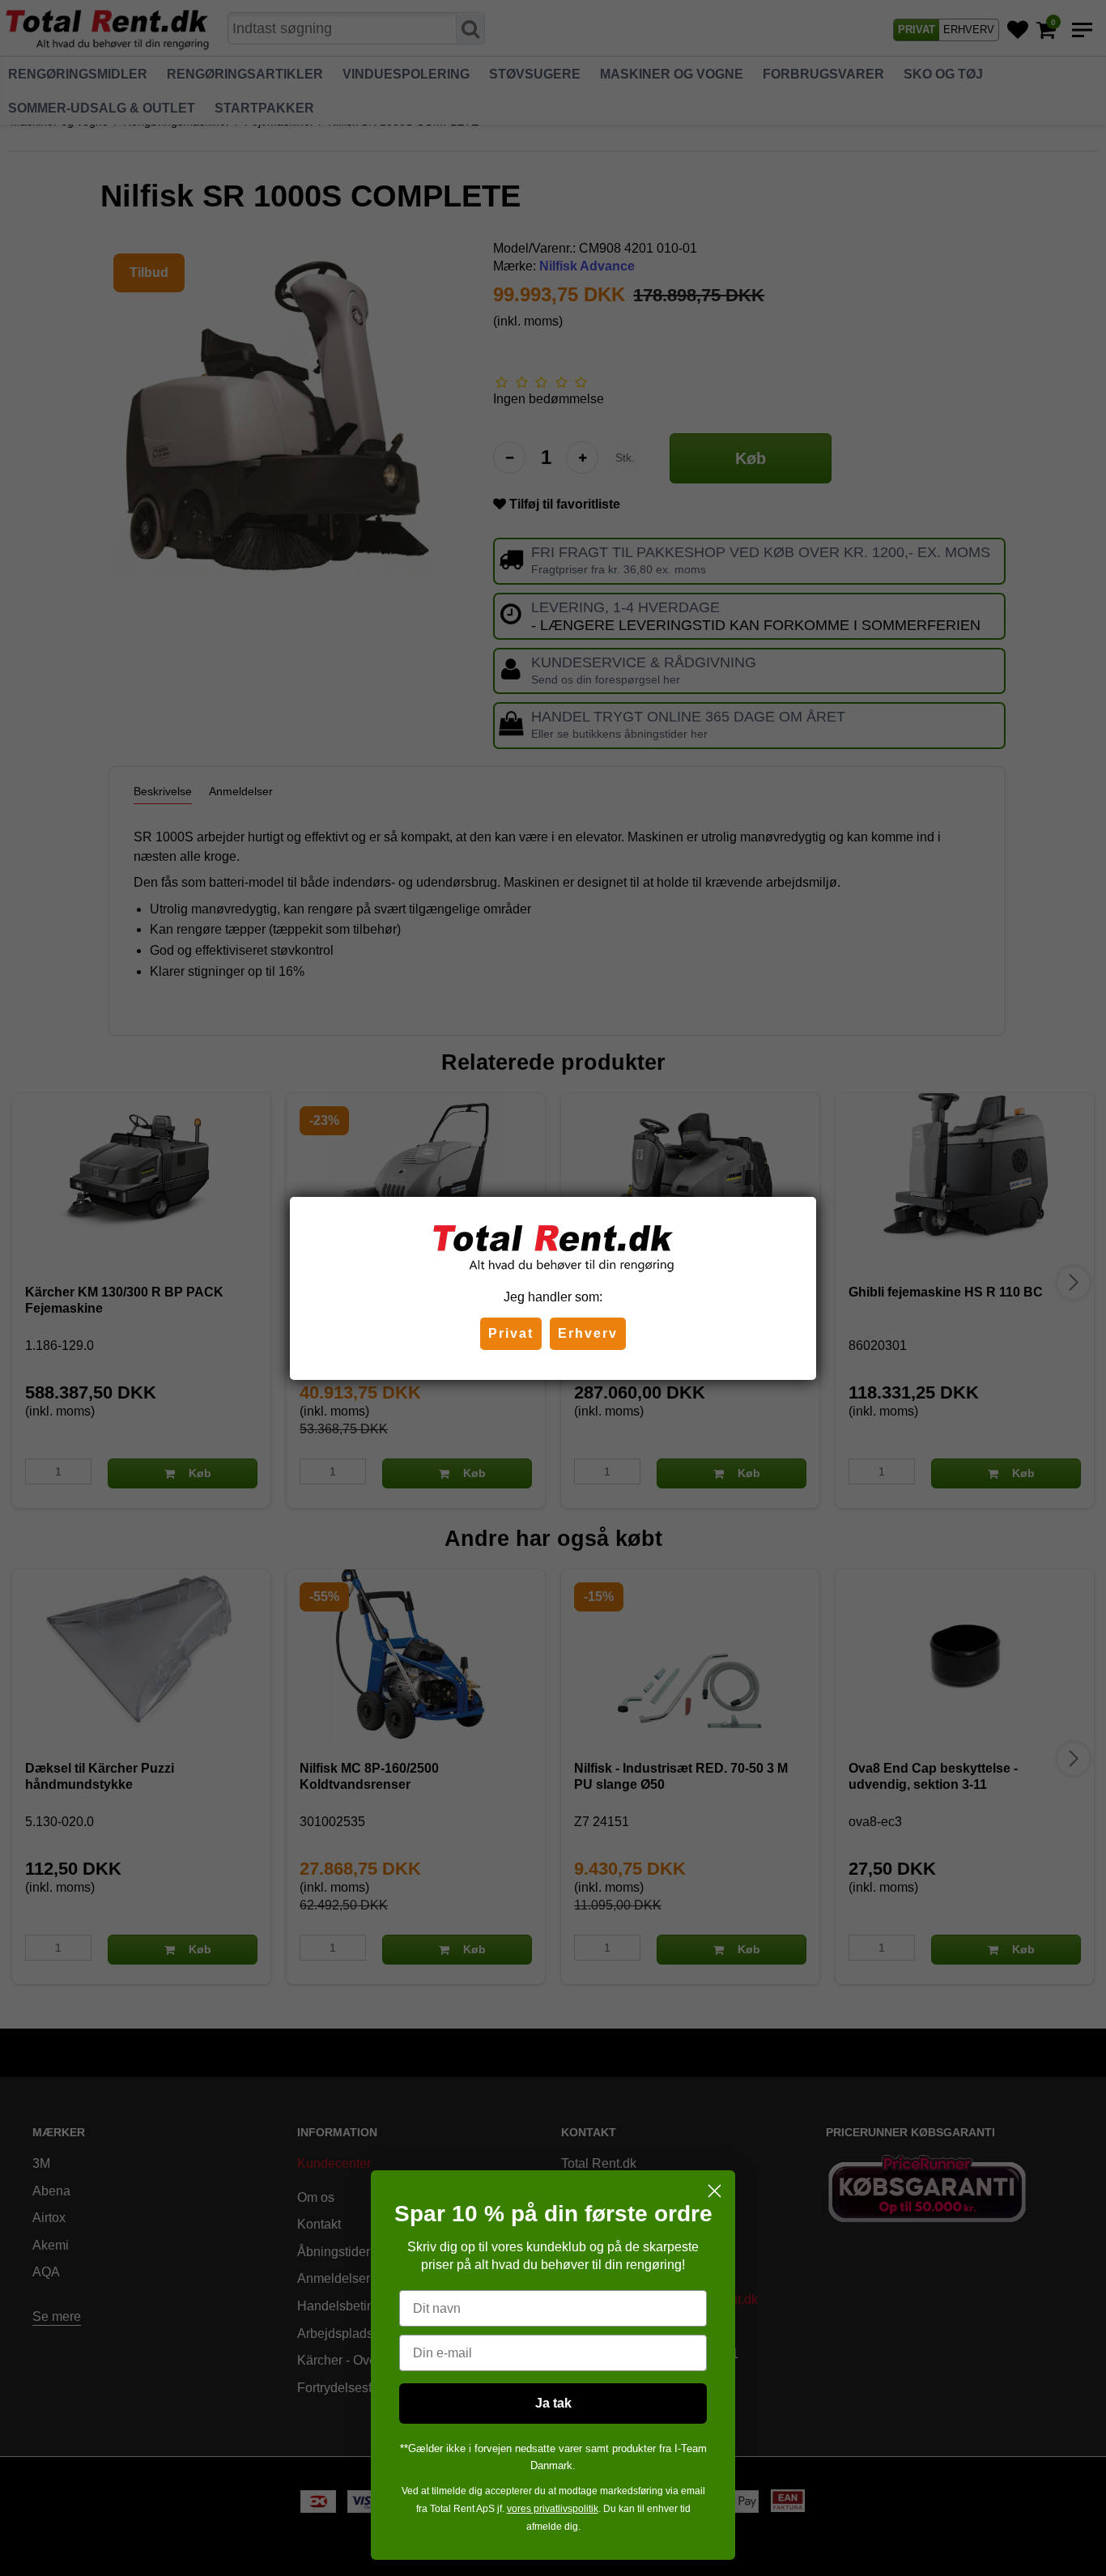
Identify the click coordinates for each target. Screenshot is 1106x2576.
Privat (511, 1333)
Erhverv (588, 1333)
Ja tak (553, 2403)
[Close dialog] (715, 2191)
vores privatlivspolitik (553, 2509)
